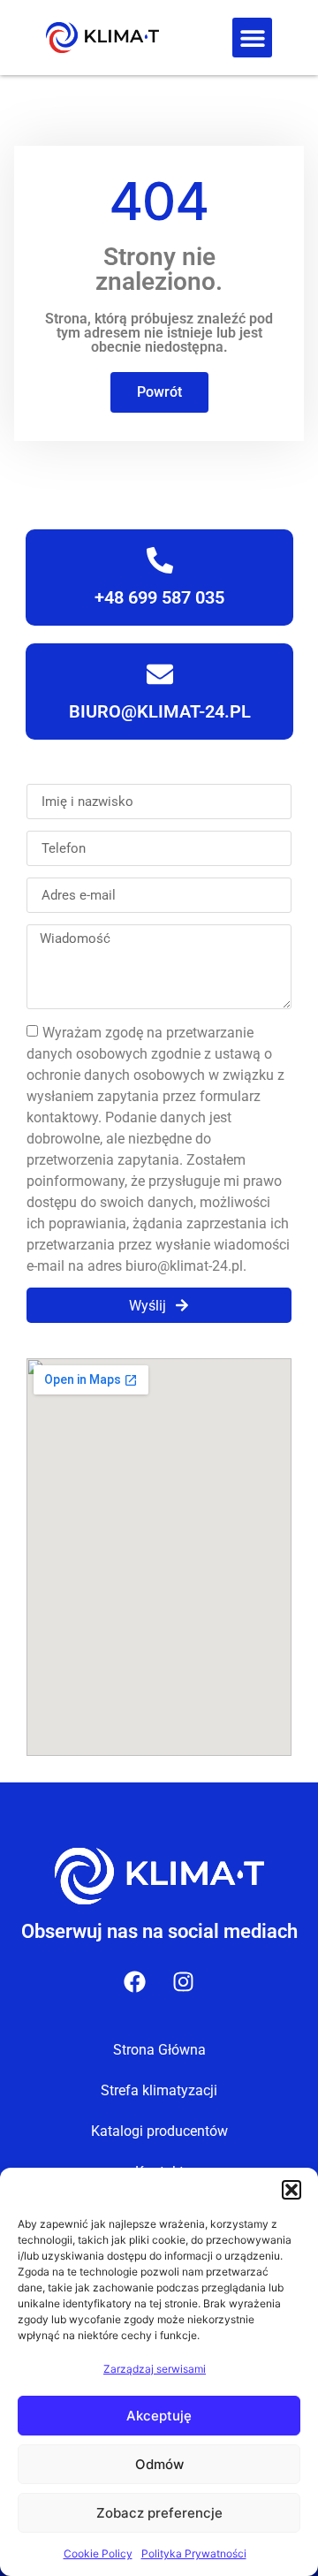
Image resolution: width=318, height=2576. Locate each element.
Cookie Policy (98, 2553)
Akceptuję (159, 2416)
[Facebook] (135, 1981)
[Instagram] (184, 1981)
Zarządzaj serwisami (155, 2369)
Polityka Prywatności (194, 2553)
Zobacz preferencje (159, 2513)
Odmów (159, 2464)
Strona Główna (159, 2050)
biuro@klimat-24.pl (159, 711)
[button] (291, 2190)
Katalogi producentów (159, 2131)
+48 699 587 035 (159, 597)
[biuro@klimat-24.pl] (159, 674)
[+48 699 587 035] (159, 560)
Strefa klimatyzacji (159, 2090)
